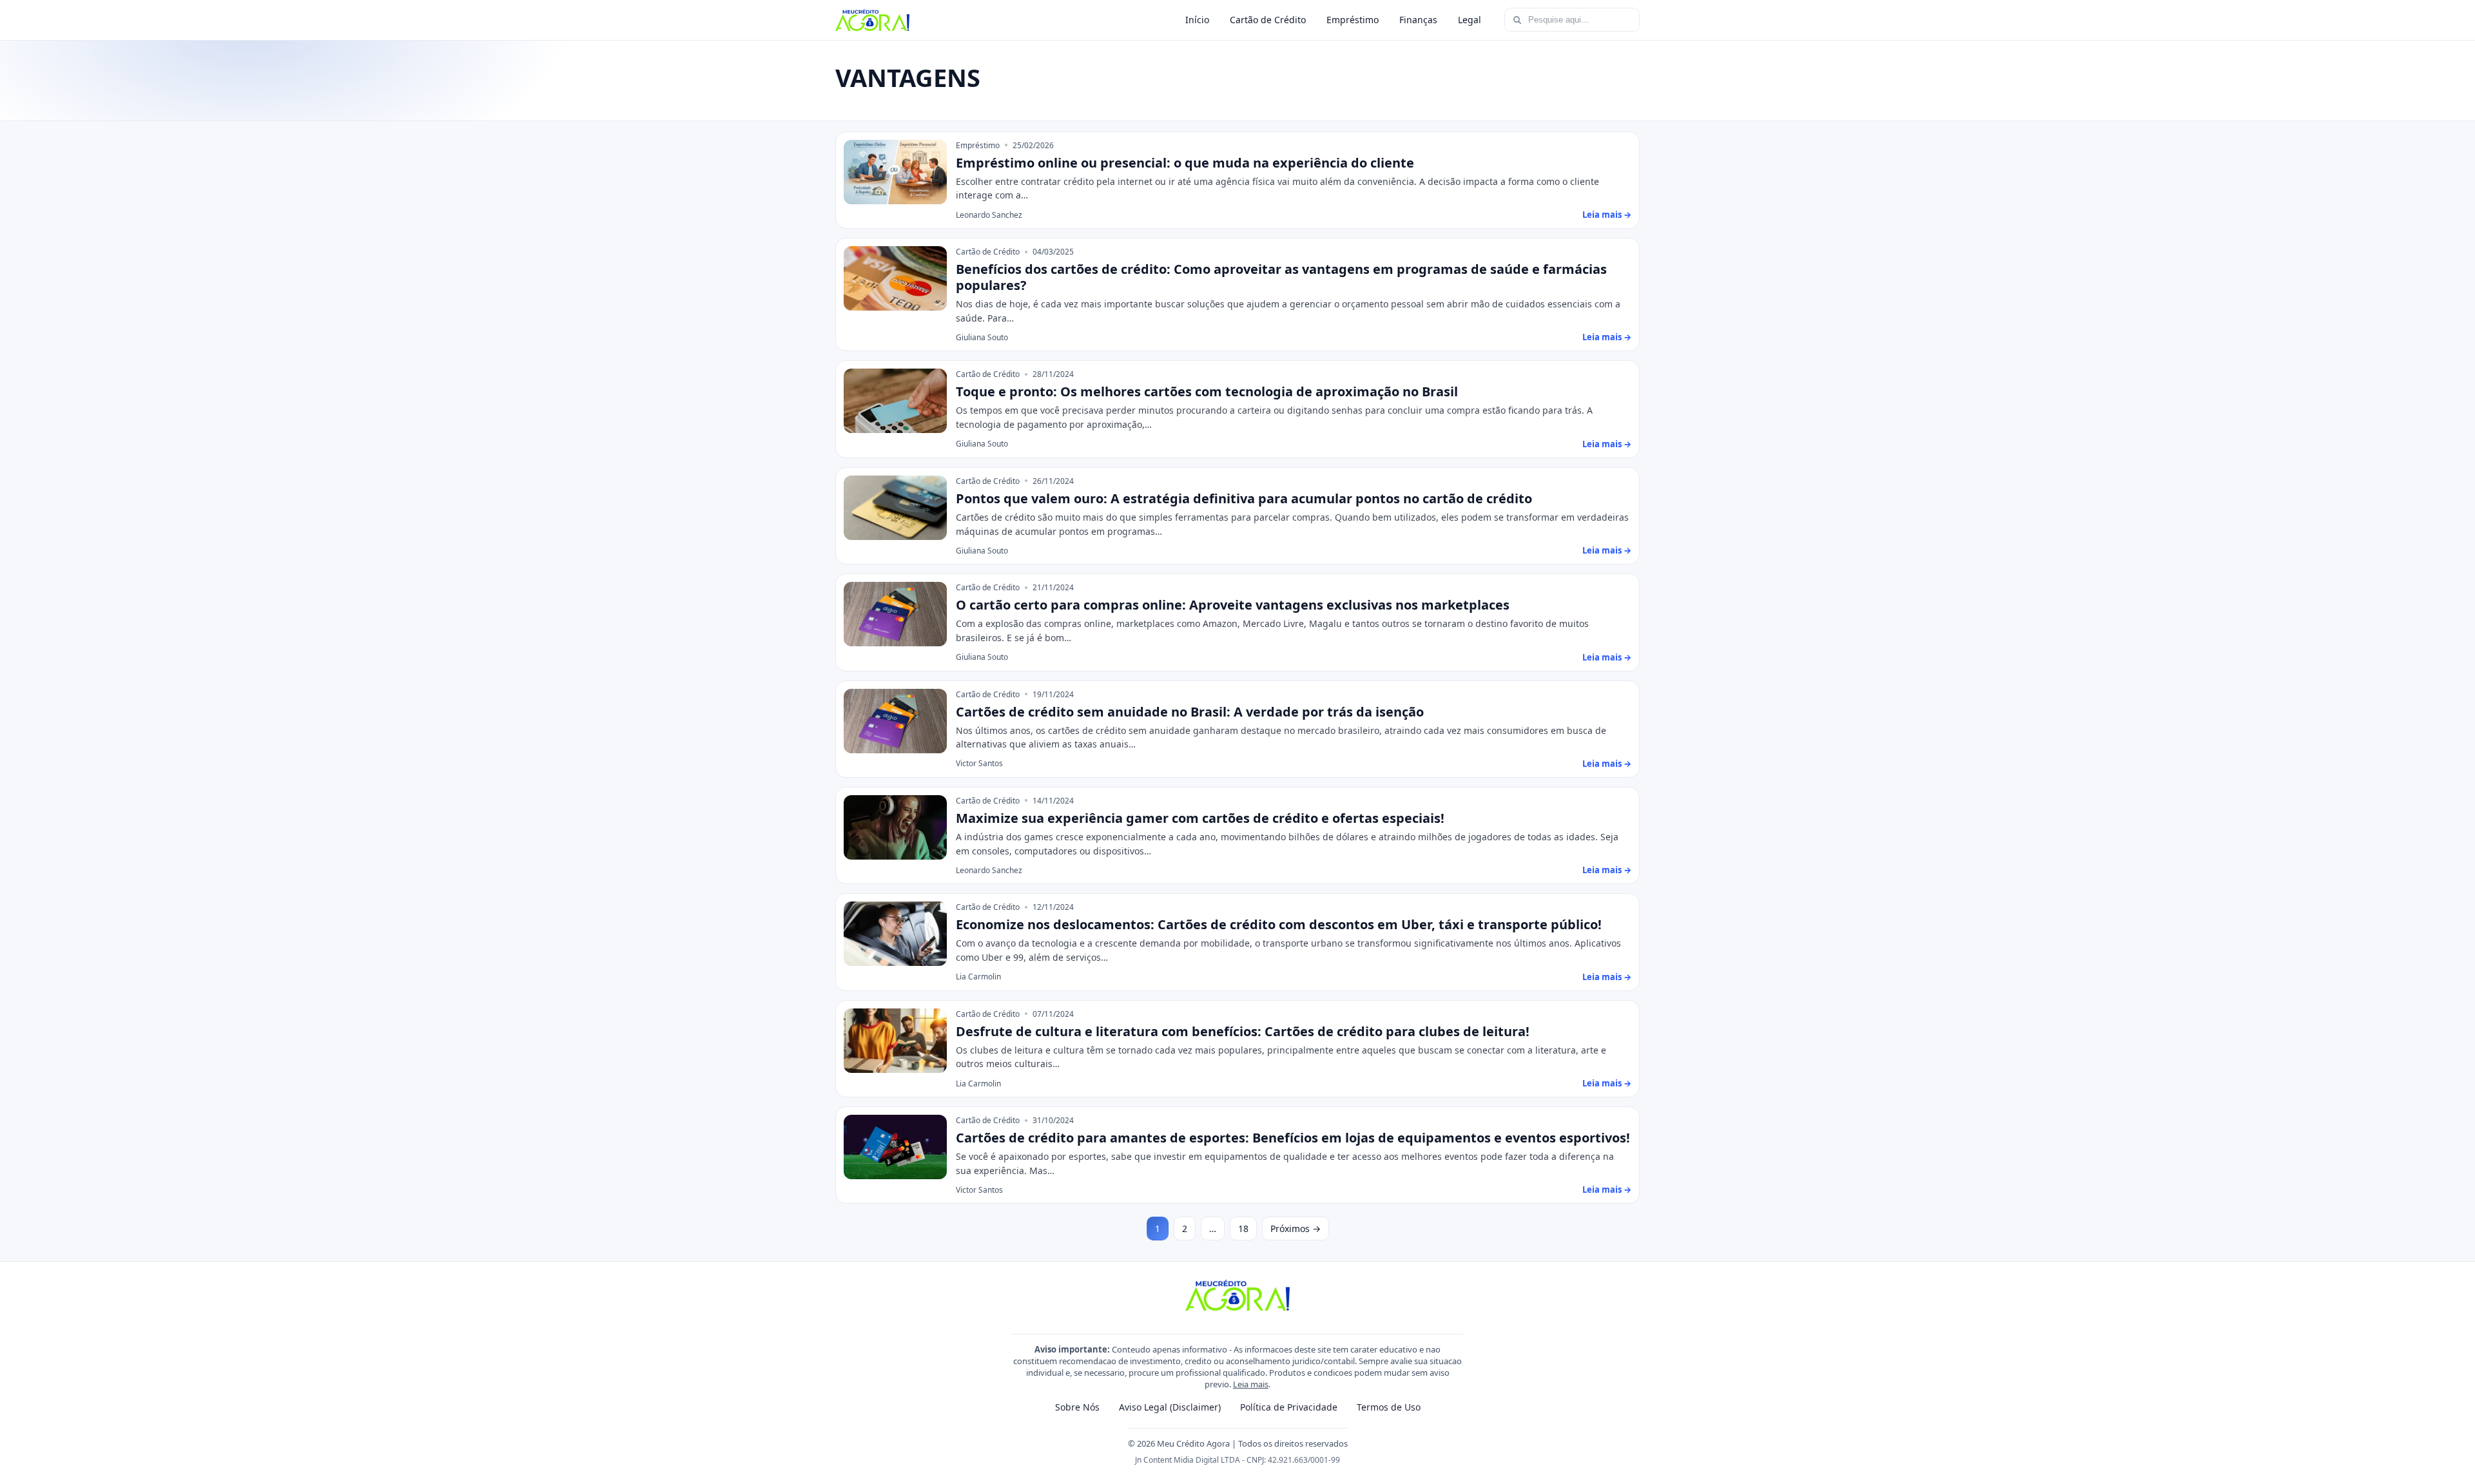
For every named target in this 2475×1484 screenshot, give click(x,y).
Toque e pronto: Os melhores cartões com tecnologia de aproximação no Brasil (1207, 391)
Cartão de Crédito (1268, 20)
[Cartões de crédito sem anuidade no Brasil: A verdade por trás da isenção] (895, 721)
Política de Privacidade (1289, 1407)
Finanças (1418, 20)
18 (1243, 1229)
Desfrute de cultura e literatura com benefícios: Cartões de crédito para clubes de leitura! (1243, 1031)
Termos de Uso (1389, 1407)
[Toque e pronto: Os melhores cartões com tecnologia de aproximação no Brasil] (895, 401)
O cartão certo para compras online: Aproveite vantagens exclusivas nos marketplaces (1233, 605)
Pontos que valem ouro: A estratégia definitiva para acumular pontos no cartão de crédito (1244, 498)
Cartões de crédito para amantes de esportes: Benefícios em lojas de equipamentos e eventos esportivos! (1293, 1138)
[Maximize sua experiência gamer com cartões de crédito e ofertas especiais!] (895, 827)
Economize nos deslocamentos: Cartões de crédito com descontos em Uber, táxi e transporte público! (1279, 924)
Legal (1470, 20)
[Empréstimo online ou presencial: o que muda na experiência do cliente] (895, 172)
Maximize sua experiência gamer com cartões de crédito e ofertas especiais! (1200, 818)
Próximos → (1296, 1229)
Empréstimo (1353, 20)
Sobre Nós (1077, 1407)
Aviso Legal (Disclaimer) (1170, 1407)
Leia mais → (1607, 215)
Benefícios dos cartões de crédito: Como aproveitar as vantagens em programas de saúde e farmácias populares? (1281, 277)
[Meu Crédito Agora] (872, 20)
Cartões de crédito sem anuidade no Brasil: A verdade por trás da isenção (1190, 712)
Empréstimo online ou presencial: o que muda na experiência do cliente (1185, 163)
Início (1197, 20)
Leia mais (1251, 1384)
